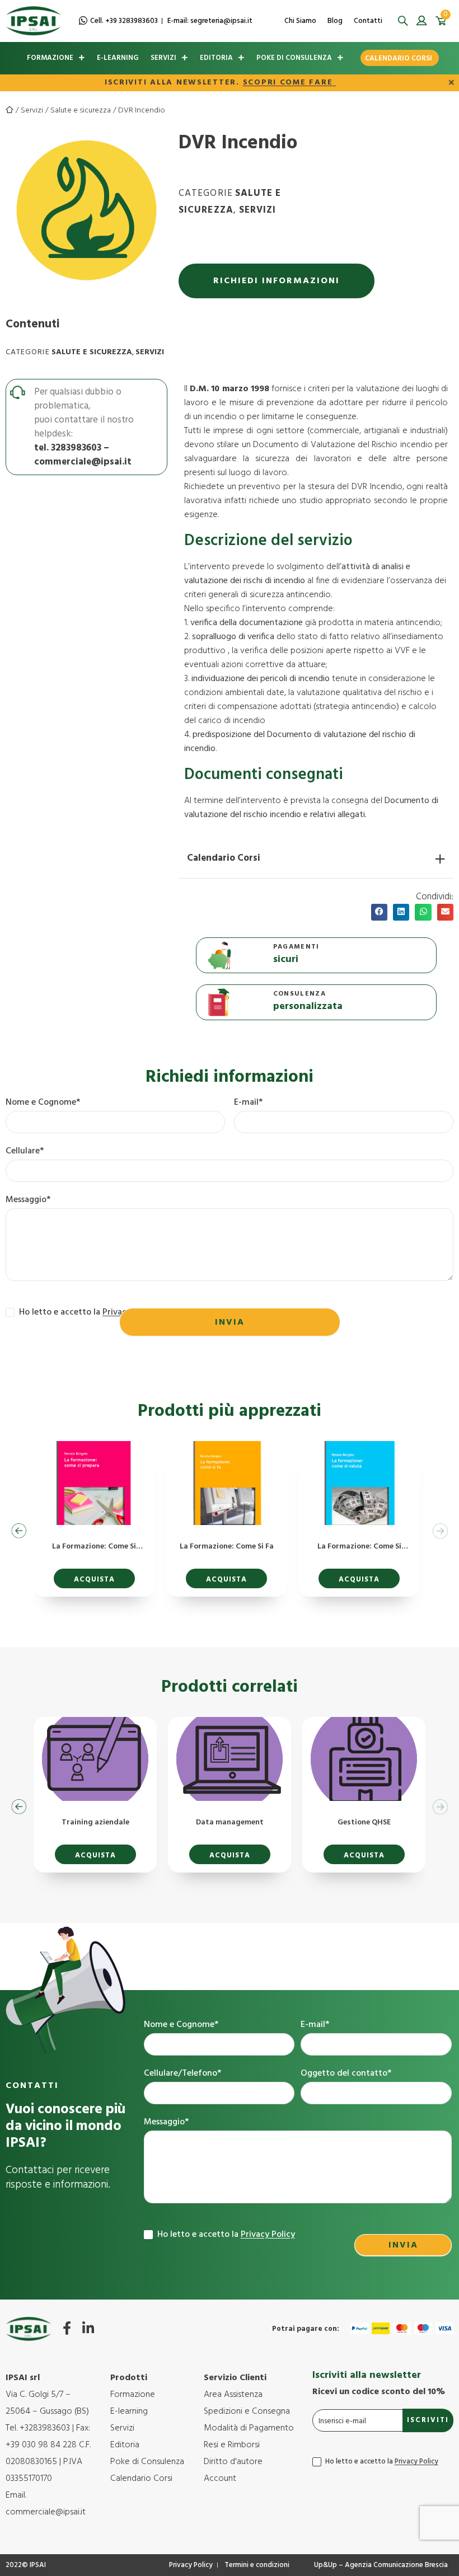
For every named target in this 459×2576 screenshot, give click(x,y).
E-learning (118, 58)
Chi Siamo (300, 21)
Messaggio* (28, 1200)
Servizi (163, 58)
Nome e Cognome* (43, 1103)
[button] (403, 21)
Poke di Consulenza (294, 58)
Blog (335, 21)
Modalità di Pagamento (249, 2428)
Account (220, 2479)
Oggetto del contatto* (346, 2074)
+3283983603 (45, 2428)
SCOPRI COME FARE (289, 83)
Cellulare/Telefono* (182, 2074)
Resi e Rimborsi (232, 2445)
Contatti (368, 21)
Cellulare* (25, 1151)
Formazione (50, 58)
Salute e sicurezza (81, 111)
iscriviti (428, 2420)
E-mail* (248, 1103)
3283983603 (76, 448)
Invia (230, 1322)
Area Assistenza (233, 2395)
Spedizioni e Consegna (247, 2411)
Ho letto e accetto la (225, 2235)
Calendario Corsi (399, 58)
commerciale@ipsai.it (83, 462)
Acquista (94, 1580)
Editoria (216, 58)
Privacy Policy (268, 2235)
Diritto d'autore (233, 2462)
